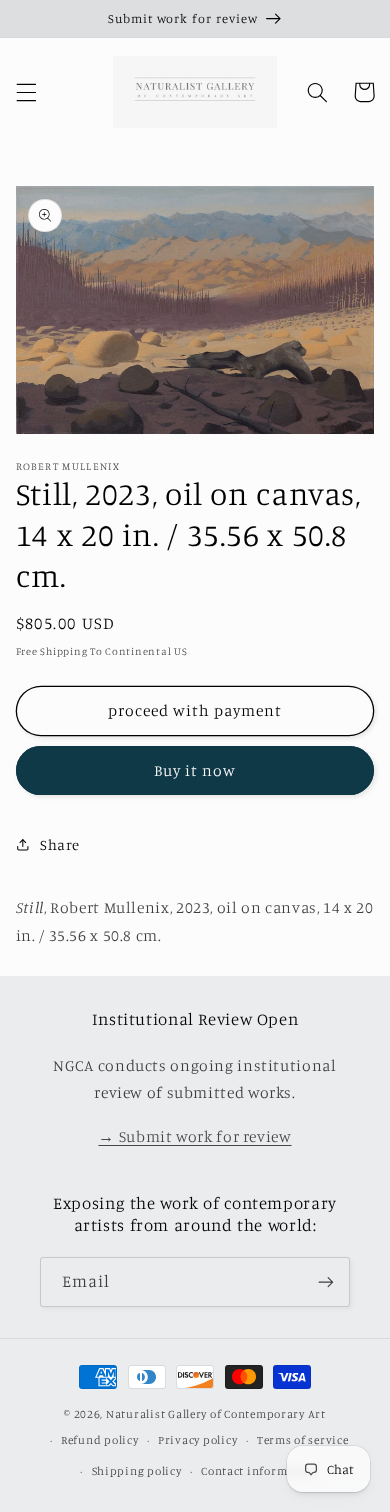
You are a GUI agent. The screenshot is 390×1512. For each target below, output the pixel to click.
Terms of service (303, 1440)
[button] (26, 92)
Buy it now (195, 770)
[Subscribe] (326, 1281)
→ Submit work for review (194, 1136)
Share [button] (60, 844)
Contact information (259, 1471)
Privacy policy (197, 1440)
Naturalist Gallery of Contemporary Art (216, 1414)
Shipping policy (137, 1471)
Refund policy (100, 1440)
